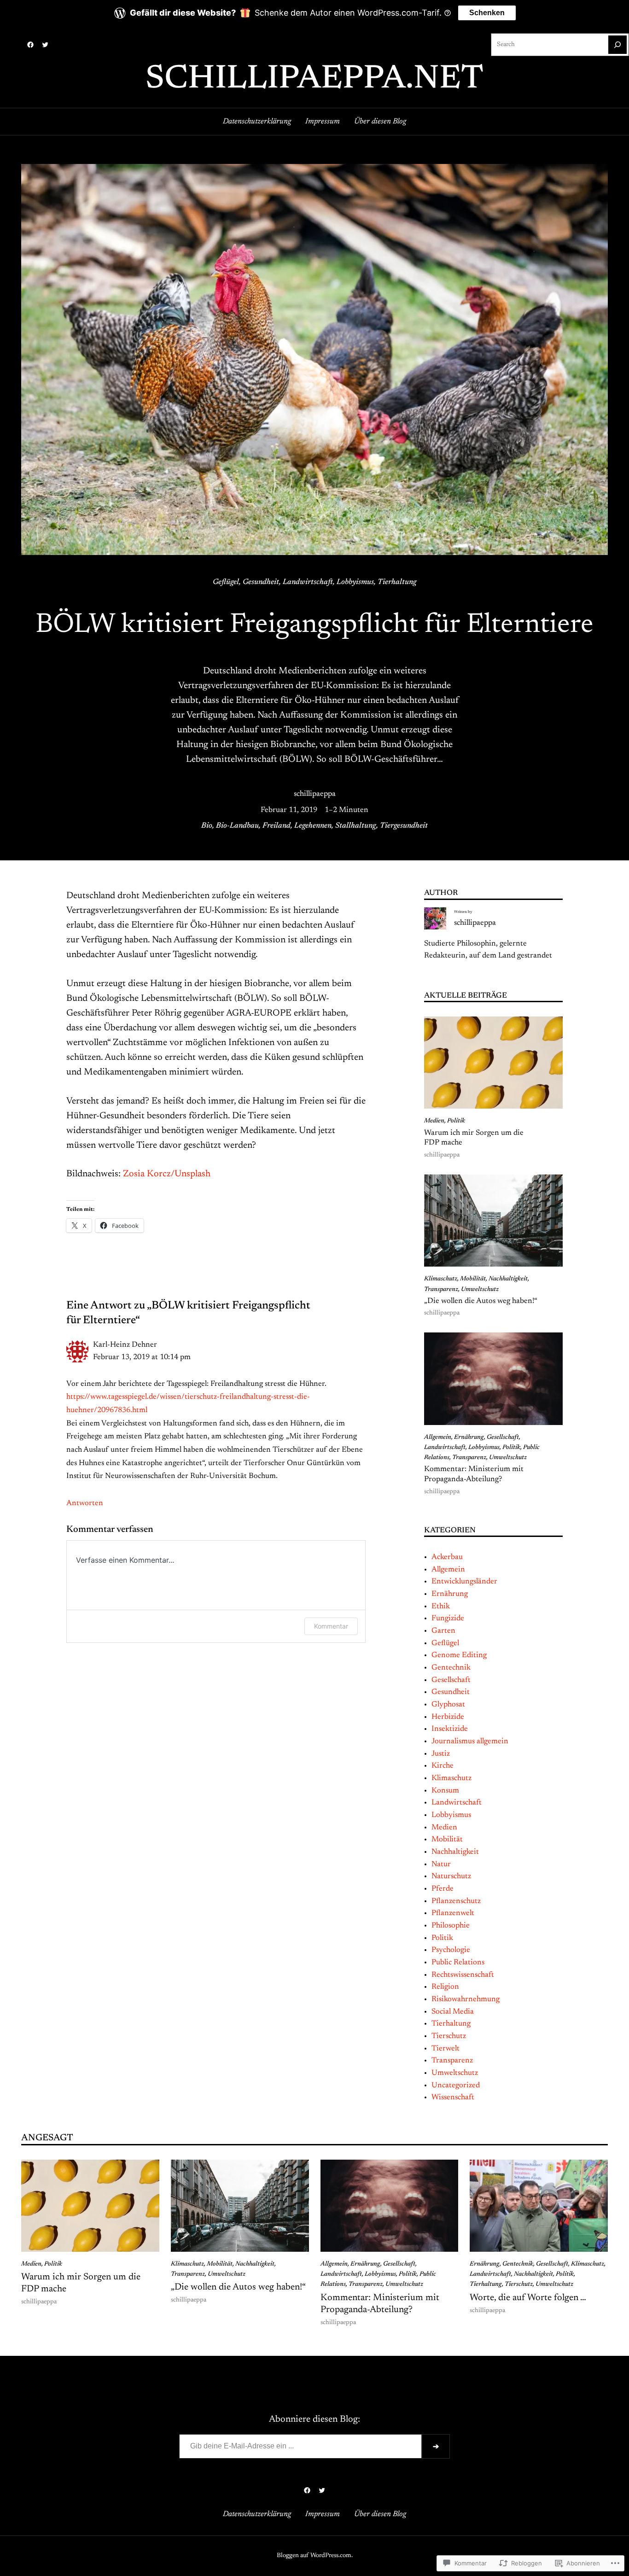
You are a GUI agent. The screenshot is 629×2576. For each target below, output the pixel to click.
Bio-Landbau (237, 826)
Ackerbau (447, 1557)
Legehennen (313, 826)
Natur (441, 1864)
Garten (443, 1631)
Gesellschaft (503, 1437)
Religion (445, 1987)
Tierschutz (449, 2036)
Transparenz (441, 1290)
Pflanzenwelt (453, 1913)
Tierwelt (446, 2049)
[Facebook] (30, 45)
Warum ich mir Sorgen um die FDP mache (474, 1138)
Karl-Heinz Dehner (125, 1345)
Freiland (277, 826)
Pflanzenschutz (456, 1901)
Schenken (487, 13)
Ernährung (469, 1437)
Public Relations (458, 1963)
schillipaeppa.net (314, 80)
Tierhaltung (397, 582)
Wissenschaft (453, 2097)
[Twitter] (45, 45)
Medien (434, 1121)
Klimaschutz (441, 1279)
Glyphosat (448, 1705)
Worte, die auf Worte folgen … (528, 2298)
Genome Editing (459, 1655)
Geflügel (226, 582)
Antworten (85, 1503)
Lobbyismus (355, 582)
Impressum (323, 122)
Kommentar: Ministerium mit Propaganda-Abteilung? (474, 1474)
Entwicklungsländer (464, 1582)
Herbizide (448, 1717)
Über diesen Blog (380, 122)
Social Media (453, 2012)
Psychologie (451, 1950)
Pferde (443, 1889)
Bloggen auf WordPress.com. (315, 2556)
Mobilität (473, 1279)
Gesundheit (261, 582)
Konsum (445, 1791)
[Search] (617, 45)
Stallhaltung (356, 826)
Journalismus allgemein (470, 1741)
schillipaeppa (315, 794)
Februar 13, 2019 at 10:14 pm (142, 1357)
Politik (456, 1121)
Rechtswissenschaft (463, 1975)
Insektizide (450, 1729)
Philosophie (451, 1926)
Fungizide (448, 1618)
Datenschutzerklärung (257, 122)
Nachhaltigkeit (508, 1279)
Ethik (441, 1606)
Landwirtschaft (308, 582)
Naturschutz (451, 1876)
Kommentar (331, 1626)
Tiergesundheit (404, 826)
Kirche (443, 1766)
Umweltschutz (480, 1290)
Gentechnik (451, 1668)
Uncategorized (456, 2085)
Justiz (441, 1754)
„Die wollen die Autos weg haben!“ (481, 1301)
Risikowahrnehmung (466, 1999)
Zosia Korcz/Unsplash (167, 1174)
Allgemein (438, 1437)
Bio (207, 826)
